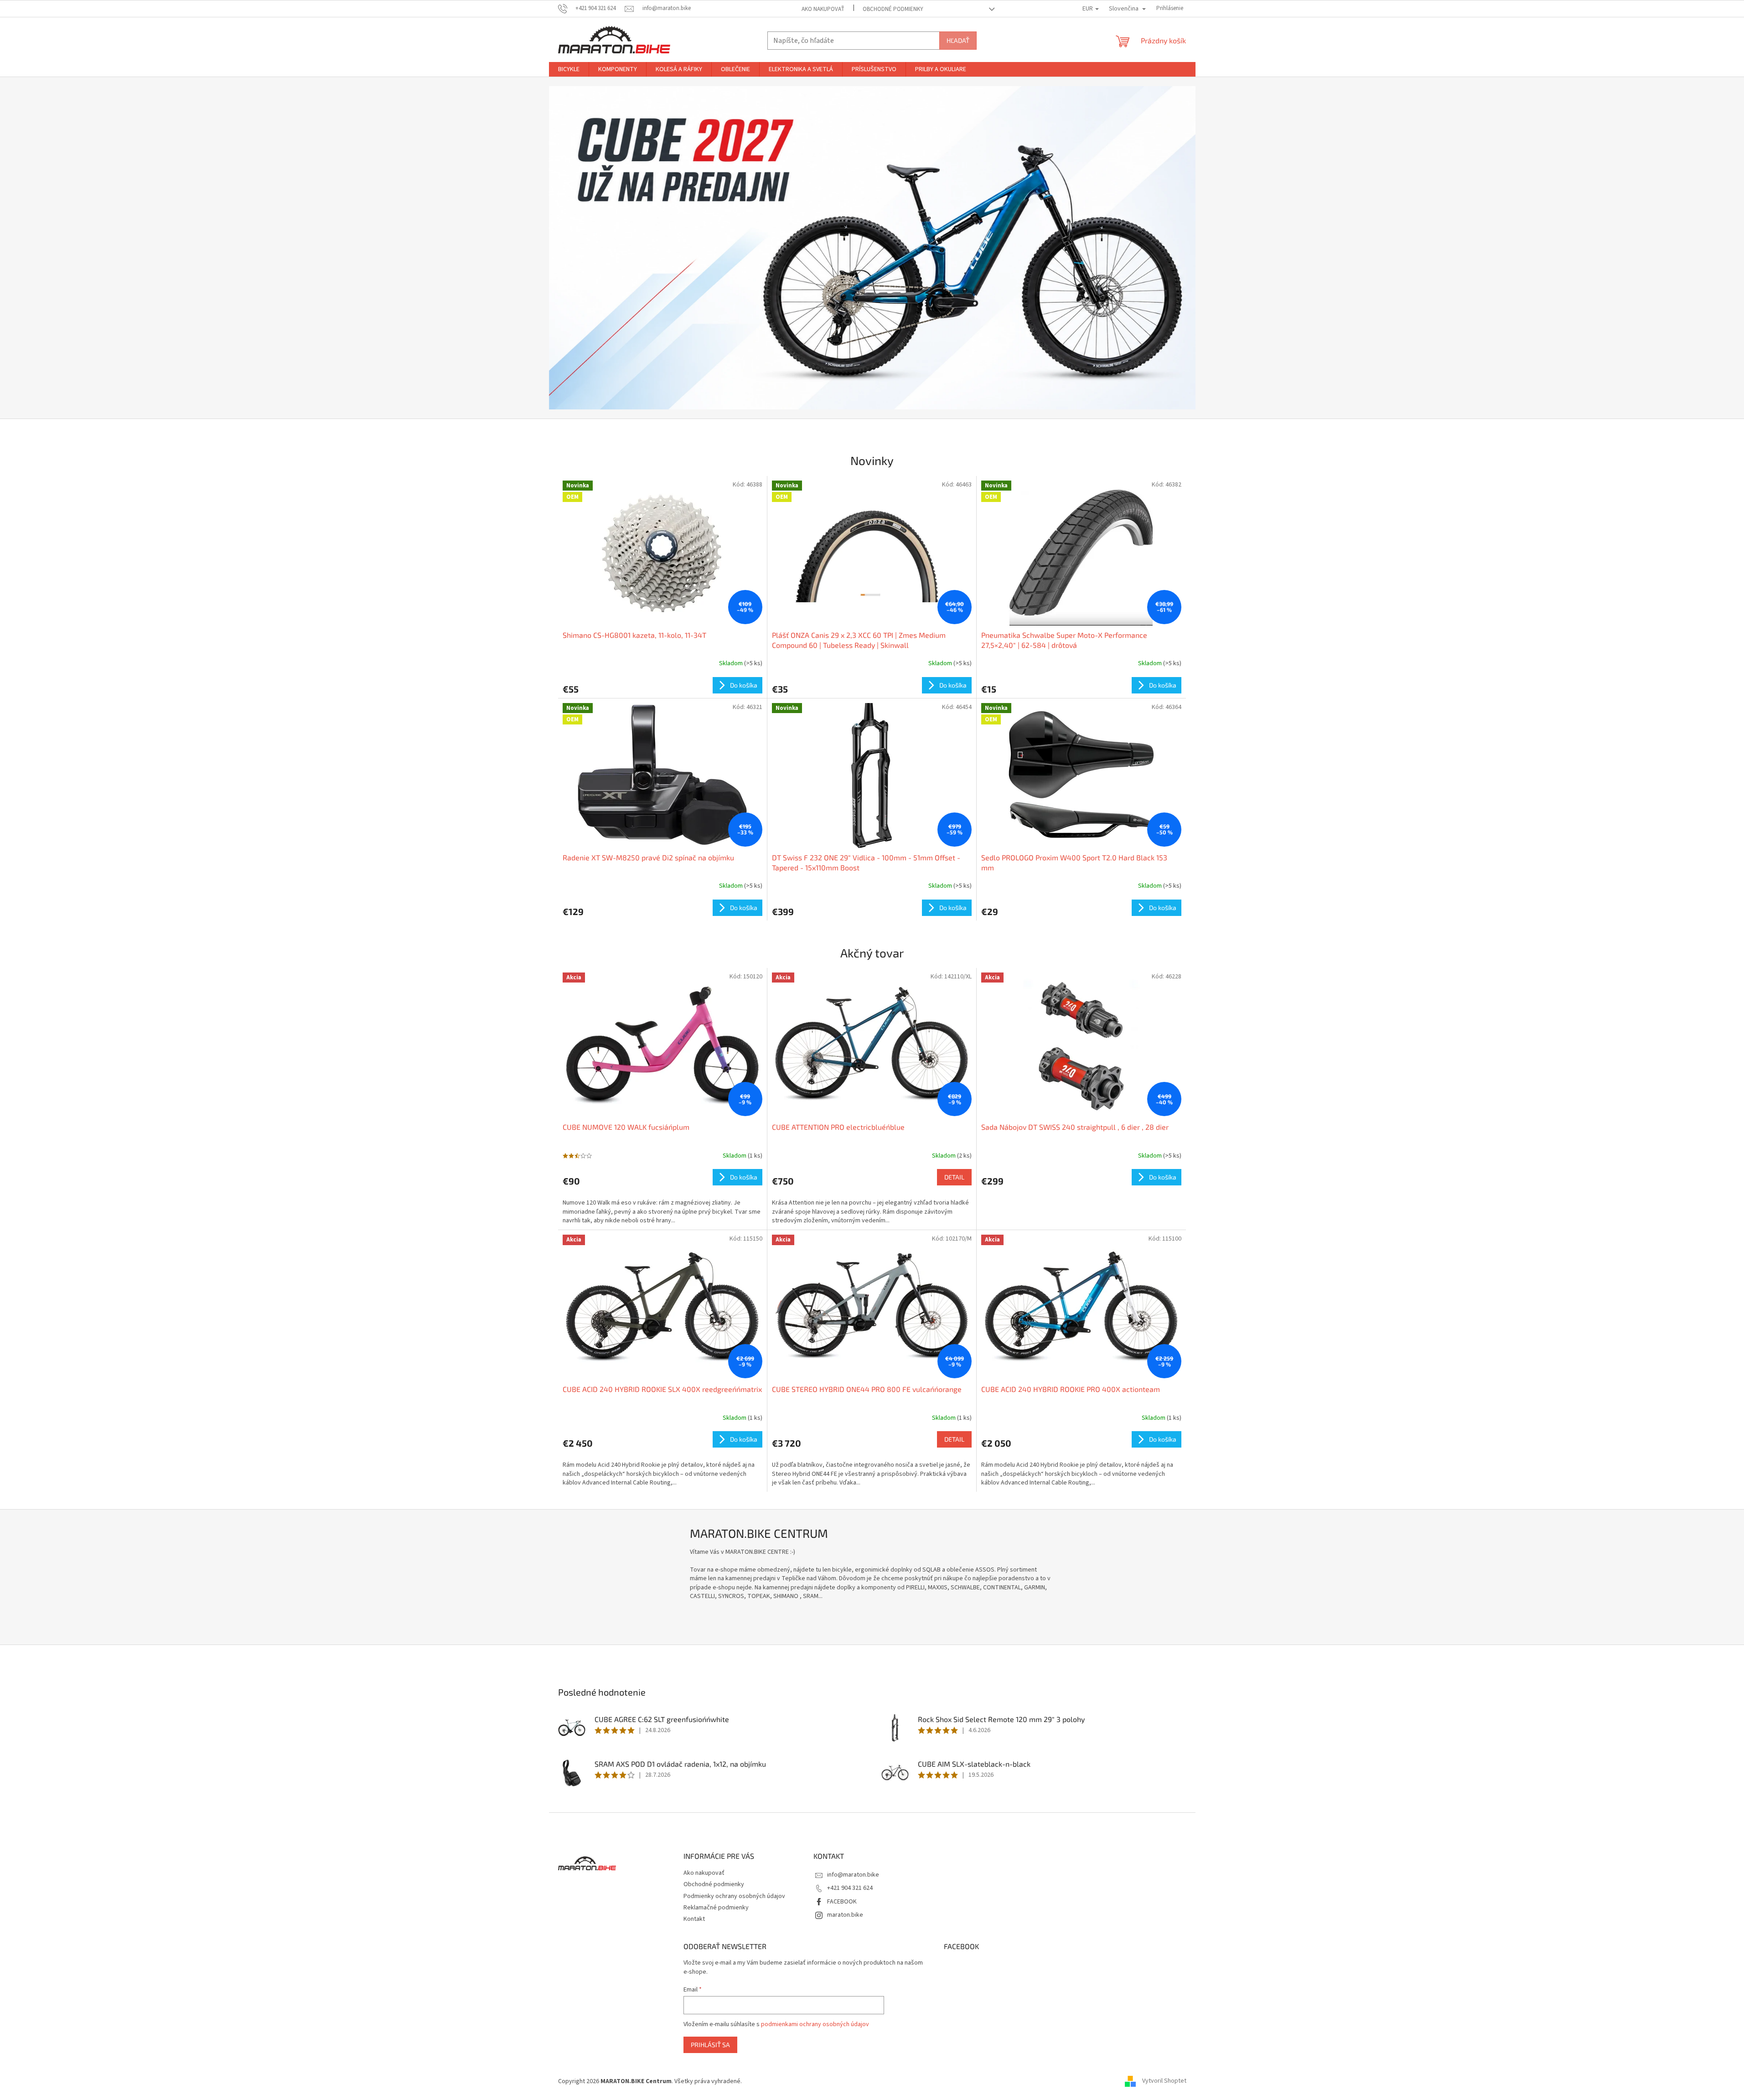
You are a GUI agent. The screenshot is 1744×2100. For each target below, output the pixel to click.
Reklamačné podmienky (716, 1908)
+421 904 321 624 (850, 1888)
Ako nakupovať (823, 9)
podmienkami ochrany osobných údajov (815, 2024)
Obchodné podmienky (893, 9)
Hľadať (958, 40)
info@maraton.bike (853, 1875)
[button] (598, 248)
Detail (954, 1177)
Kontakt (694, 1919)
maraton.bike (845, 1915)
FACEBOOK (842, 1902)
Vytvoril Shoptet (1164, 2081)
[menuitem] (569, 69)
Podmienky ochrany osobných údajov (734, 1896)
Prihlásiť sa (710, 2045)
